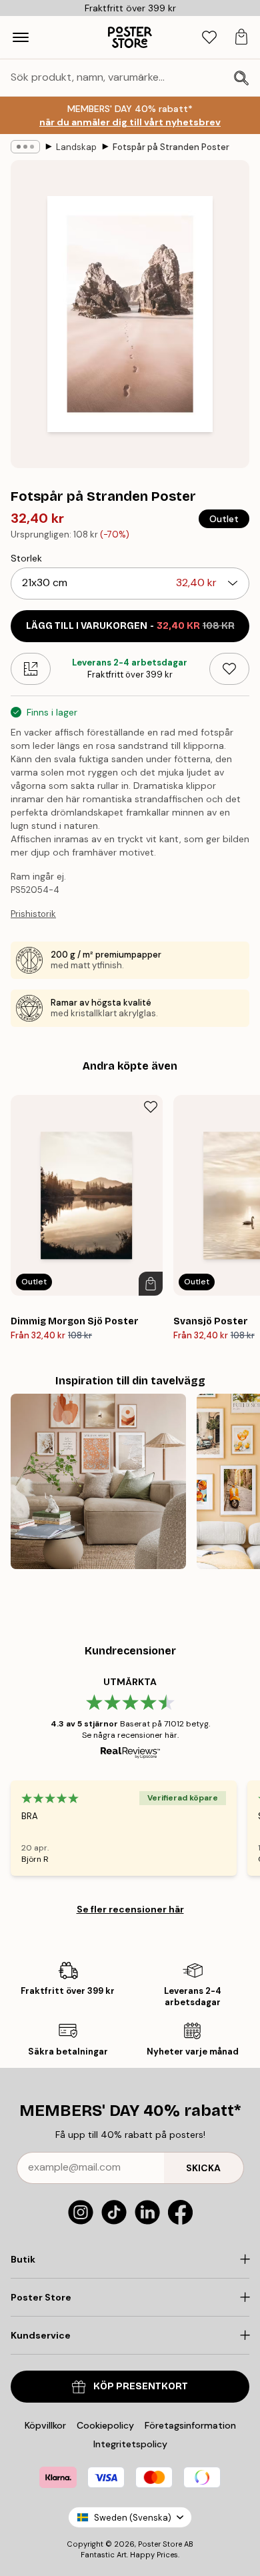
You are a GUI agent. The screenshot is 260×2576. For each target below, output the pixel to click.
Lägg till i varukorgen (130, 626)
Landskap (76, 147)
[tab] (209, 38)
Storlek (26, 558)
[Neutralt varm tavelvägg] (98, 1481)
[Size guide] (31, 669)
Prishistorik (33, 914)
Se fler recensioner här (130, 1909)
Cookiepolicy (105, 2425)
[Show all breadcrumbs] (25, 147)
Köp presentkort (141, 2386)
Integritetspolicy (130, 2444)
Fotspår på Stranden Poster (171, 147)
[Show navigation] (21, 37)
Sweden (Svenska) (133, 2518)
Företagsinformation (190, 2425)
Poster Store (160, 2544)
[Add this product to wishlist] (229, 669)
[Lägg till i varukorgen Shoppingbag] (151, 1284)
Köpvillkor (45, 2425)
